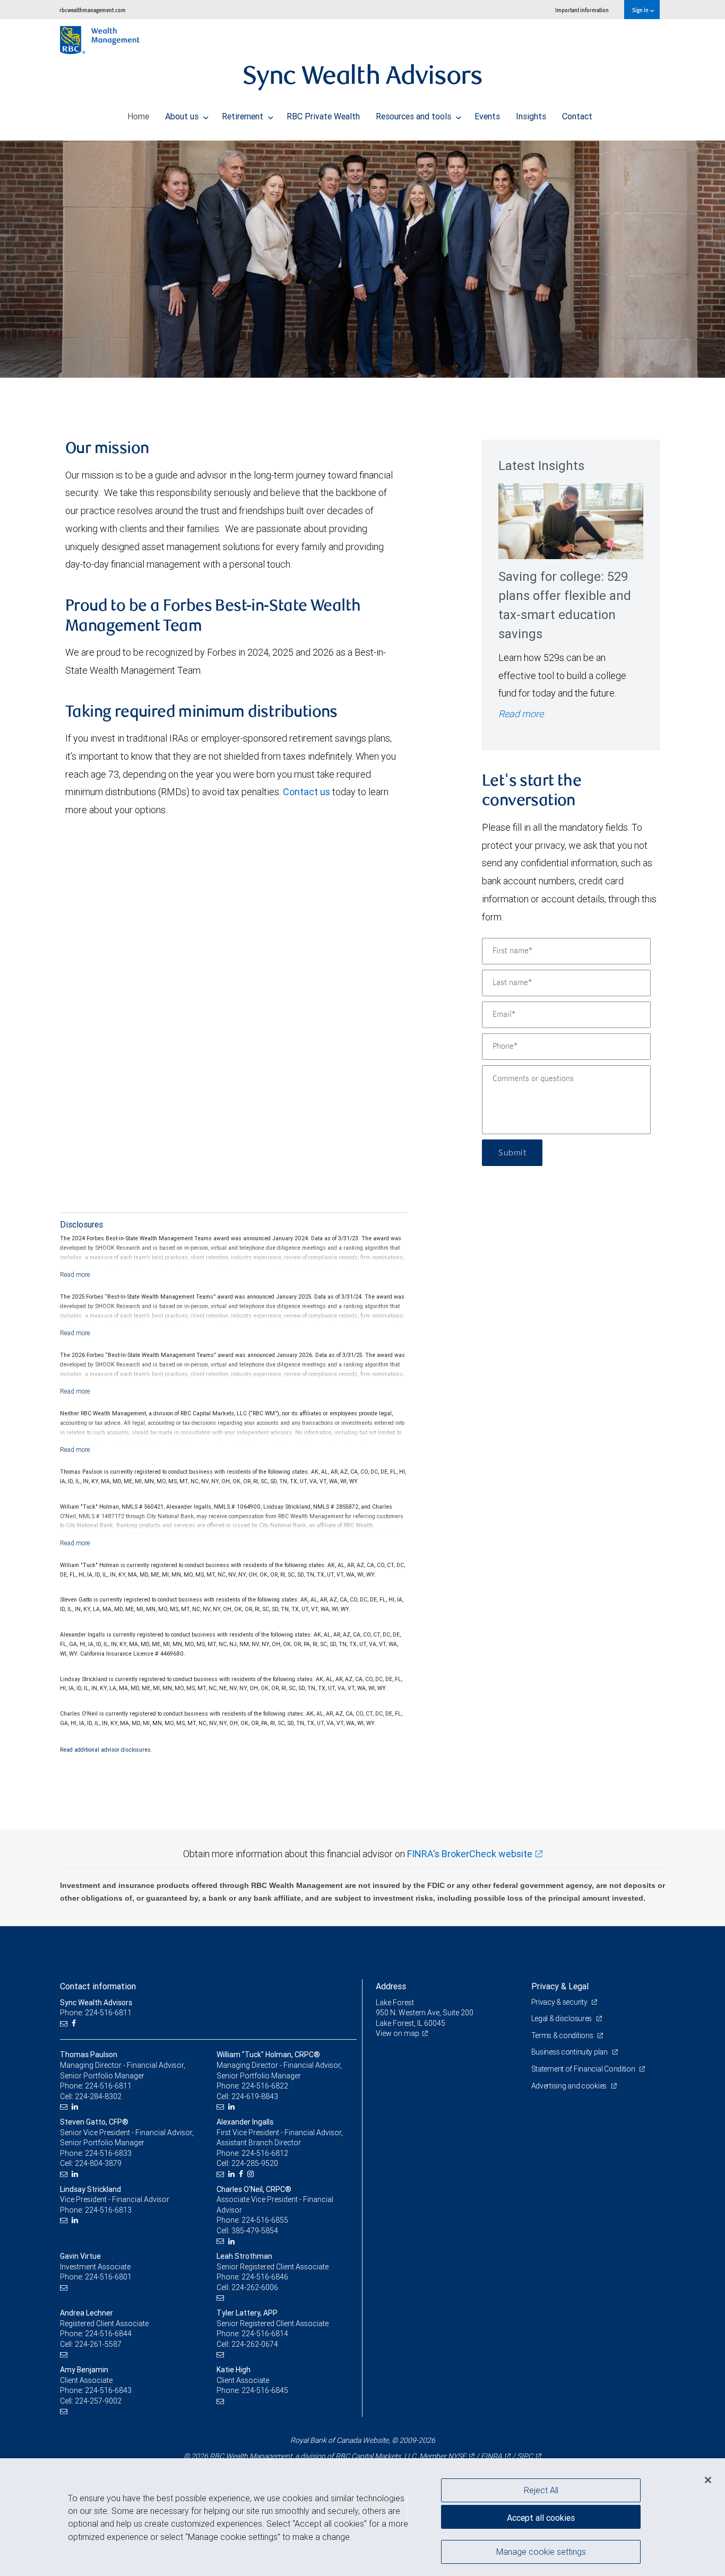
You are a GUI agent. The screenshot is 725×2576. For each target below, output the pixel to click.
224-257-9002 (98, 2401)
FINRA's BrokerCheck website (470, 1854)
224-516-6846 (265, 2277)
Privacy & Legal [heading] (560, 1986)
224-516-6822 (265, 2086)
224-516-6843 (108, 2390)
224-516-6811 (108, 2086)
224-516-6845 (265, 2390)
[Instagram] (252, 2174)
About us (183, 116)
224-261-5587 (98, 2344)
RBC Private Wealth (323, 116)
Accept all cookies (541, 2518)
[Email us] (65, 2024)
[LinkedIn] (76, 2107)
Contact (577, 116)
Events (487, 116)
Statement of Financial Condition (584, 2069)
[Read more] (75, 1274)
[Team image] (362, 259)
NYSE (457, 2456)
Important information (582, 10)
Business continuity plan (570, 2052)
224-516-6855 (265, 2220)
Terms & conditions (563, 2035)
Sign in (641, 10)
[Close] (708, 2479)
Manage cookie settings (541, 2551)
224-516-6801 (108, 2277)
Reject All (541, 2490)
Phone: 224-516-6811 (96, 2013)
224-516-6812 (265, 2153)
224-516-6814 (265, 2334)
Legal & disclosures (562, 2018)
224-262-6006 (255, 2287)
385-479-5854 (255, 2231)
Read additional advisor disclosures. (106, 1750)
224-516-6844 (108, 2334)
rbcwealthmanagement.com (93, 10)
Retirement (244, 116)
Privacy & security (560, 2002)
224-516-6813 (108, 2210)
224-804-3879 (98, 2163)
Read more (521, 714)
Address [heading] (391, 1986)
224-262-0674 (255, 2344)
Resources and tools (415, 116)
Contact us (307, 792)
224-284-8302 (98, 2096)
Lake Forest (395, 2003)
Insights (531, 116)
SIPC (525, 2456)
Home (138, 116)
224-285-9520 (255, 2163)
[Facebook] (75, 2024)
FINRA (491, 2456)
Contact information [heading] (98, 1986)
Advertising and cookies (570, 2086)
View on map (398, 2033)
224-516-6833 (108, 2153)
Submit (512, 1153)
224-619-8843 (255, 2096)
